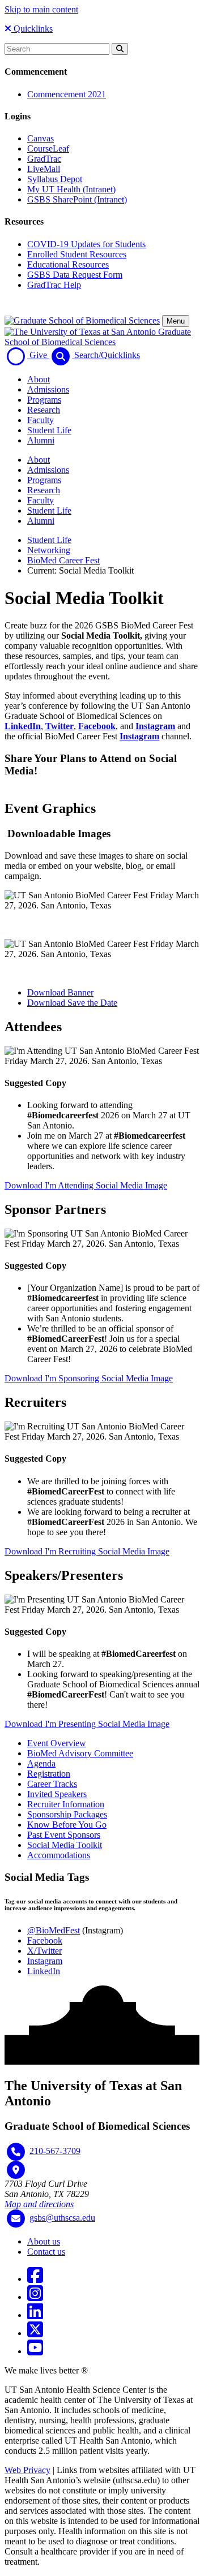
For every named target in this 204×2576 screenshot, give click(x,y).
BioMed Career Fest (63, 560)
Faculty (41, 420)
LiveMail (44, 169)
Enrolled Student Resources (77, 254)
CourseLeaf (48, 148)
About (39, 379)
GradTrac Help (54, 285)
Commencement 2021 (67, 94)
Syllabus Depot (55, 179)
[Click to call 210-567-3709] (16, 2152)
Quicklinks (32, 29)
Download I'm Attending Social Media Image (86, 1185)
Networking (49, 550)
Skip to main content (41, 9)
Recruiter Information (66, 1804)
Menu (176, 321)
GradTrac (44, 159)
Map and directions (39, 2204)
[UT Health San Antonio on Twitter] (35, 2333)
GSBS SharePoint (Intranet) (77, 199)
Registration (49, 1774)
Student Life (49, 430)
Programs (44, 400)
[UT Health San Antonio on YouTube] (35, 2351)
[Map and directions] (16, 2170)
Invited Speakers (57, 1794)
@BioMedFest (54, 1930)
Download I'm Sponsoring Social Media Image (89, 1378)
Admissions (48, 389)
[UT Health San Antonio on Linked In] (35, 2315)
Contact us (46, 2252)
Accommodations (59, 1855)
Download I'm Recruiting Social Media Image (87, 1551)
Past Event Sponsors (64, 1835)
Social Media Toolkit (65, 1845)
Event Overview (57, 1743)
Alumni (41, 440)
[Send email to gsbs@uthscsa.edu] (16, 2219)
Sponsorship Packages (67, 1814)
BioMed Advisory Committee (80, 1753)
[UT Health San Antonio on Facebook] (35, 2279)
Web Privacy (27, 2470)
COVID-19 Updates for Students (86, 244)
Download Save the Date (72, 1003)
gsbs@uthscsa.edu (62, 2218)
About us (44, 2241)
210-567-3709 (55, 2151)
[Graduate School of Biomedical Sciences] (82, 320)
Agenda (41, 1763)
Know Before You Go (67, 1825)
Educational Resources (68, 264)
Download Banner (60, 992)
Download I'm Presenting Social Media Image (87, 1724)
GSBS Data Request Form (75, 275)
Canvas (41, 138)
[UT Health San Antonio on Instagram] (35, 2297)
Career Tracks (52, 1784)
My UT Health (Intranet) (71, 189)
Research (44, 410)
